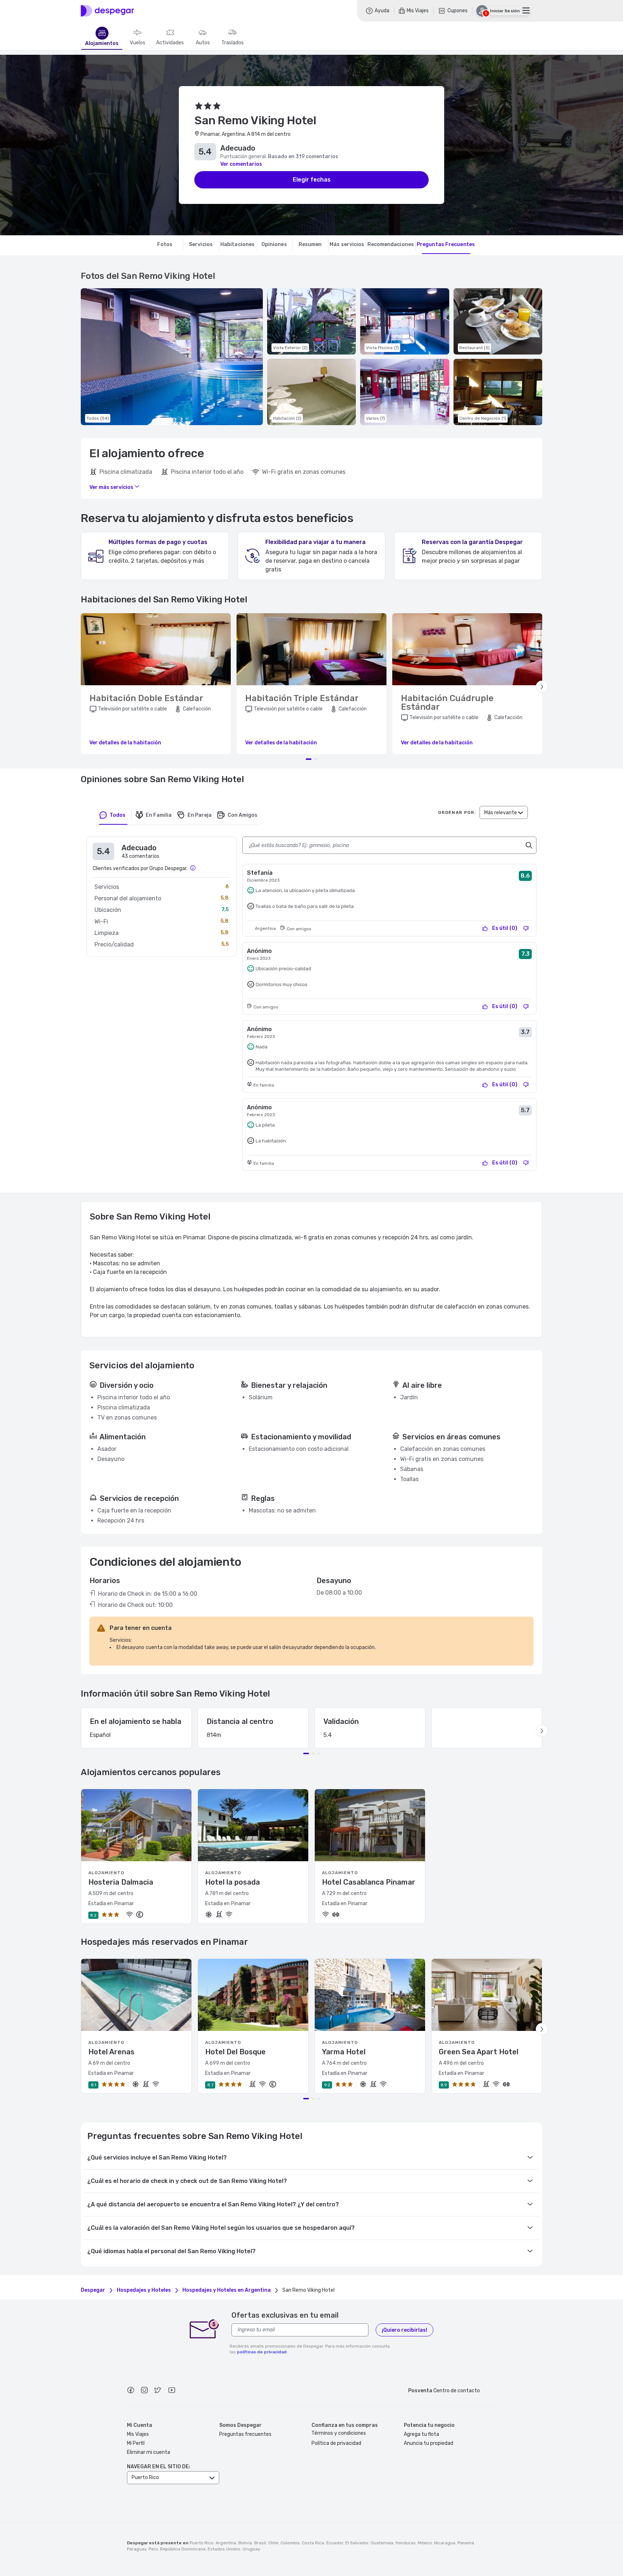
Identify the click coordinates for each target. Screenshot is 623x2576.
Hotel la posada (233, 1882)
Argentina (226, 2543)
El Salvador (357, 2543)
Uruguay (251, 2549)
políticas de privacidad (262, 2352)
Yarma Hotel (344, 2052)
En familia (159, 815)
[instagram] (144, 2391)
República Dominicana (183, 2549)
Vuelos (138, 43)
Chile (273, 2543)
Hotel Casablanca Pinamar (369, 1882)
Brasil (260, 2543)
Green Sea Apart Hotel (479, 2052)
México (425, 2543)
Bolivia (245, 2543)
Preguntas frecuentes (245, 2434)
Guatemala (382, 2543)
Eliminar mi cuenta (149, 2452)
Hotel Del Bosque (235, 2052)
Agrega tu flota (421, 2434)
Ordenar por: (457, 812)
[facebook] (131, 2391)
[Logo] (107, 11)
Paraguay (137, 2549)
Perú (153, 2549)
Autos (203, 43)
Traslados (233, 43)
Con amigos (242, 815)
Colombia (290, 2543)
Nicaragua (445, 2543)
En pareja (200, 815)
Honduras (406, 2543)
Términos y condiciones (339, 2433)
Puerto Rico (202, 2543)
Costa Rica (313, 2543)
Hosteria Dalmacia (121, 1882)
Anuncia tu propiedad (428, 2443)
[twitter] (158, 2391)
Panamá (466, 2543)
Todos (118, 815)
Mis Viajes (138, 2434)
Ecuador (335, 2543)
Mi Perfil (136, 2443)
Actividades (170, 43)
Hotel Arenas (111, 2052)
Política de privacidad (336, 2443)
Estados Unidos (224, 2549)
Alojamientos (102, 44)
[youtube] (172, 2391)
